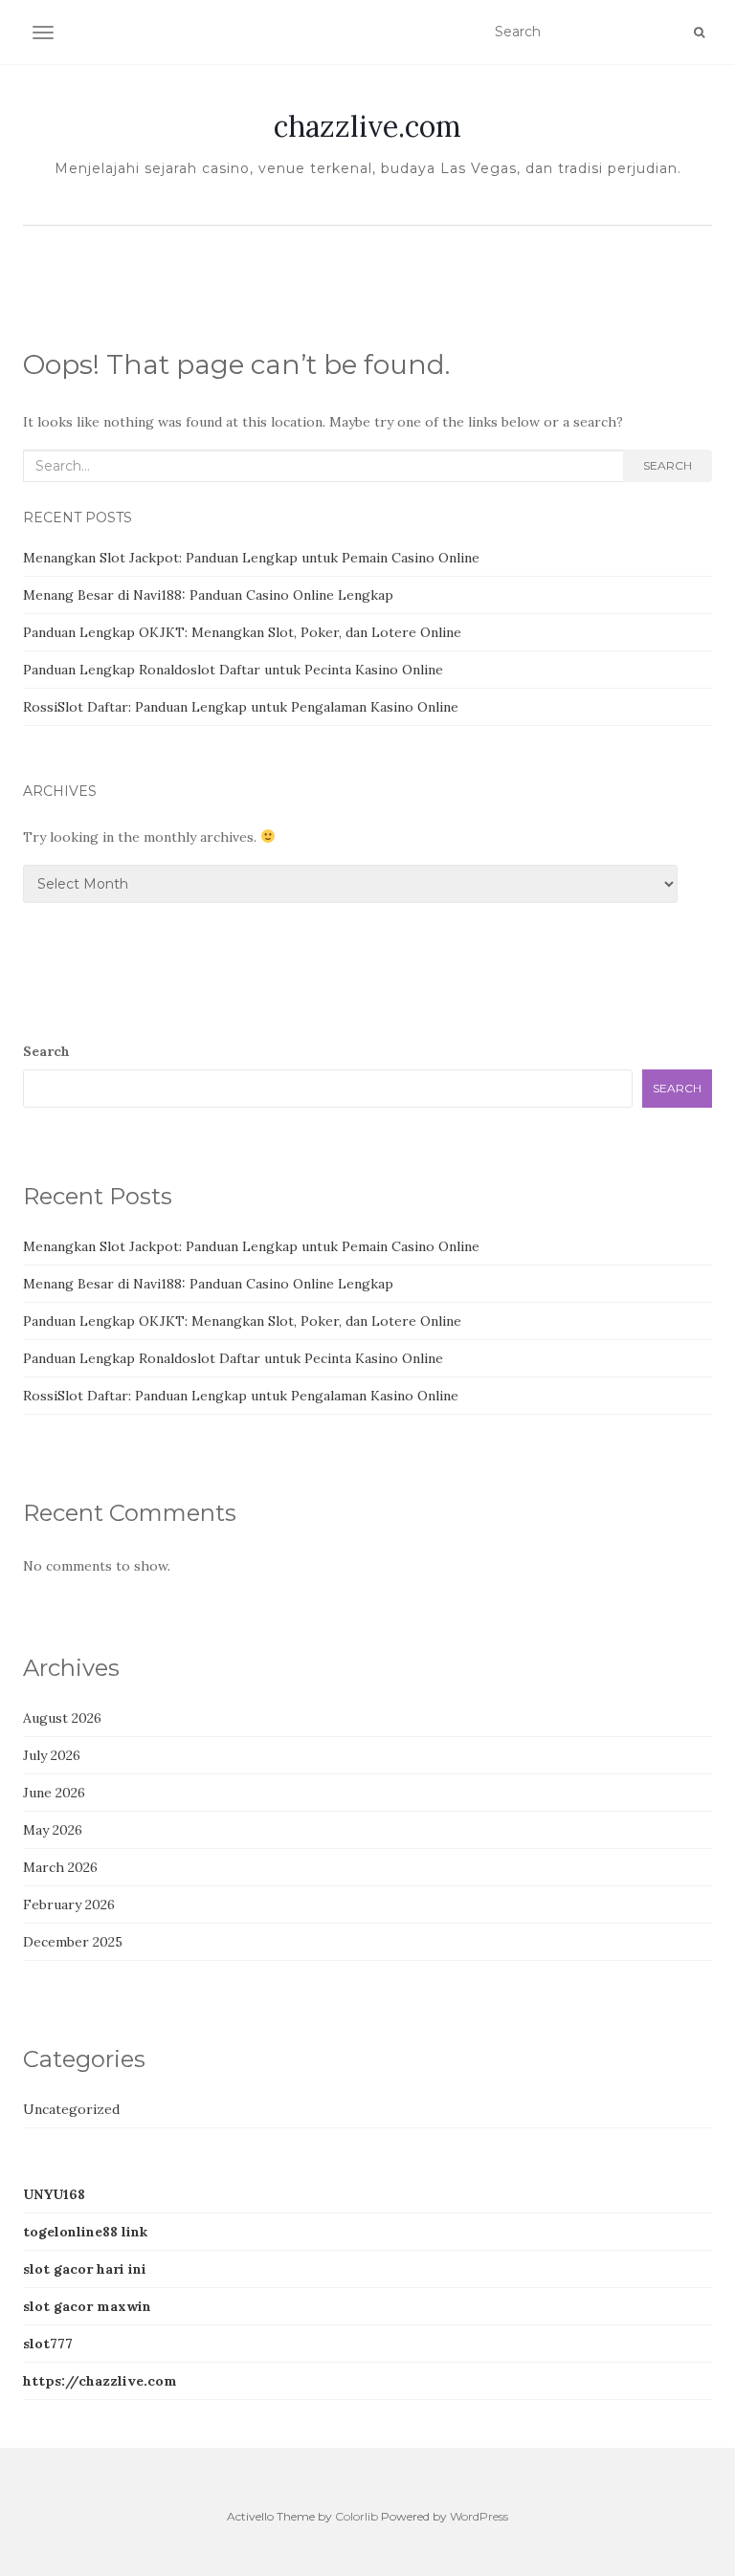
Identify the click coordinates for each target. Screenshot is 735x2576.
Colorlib (356, 2516)
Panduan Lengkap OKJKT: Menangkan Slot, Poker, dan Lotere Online (242, 632)
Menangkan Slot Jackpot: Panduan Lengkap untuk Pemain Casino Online (251, 558)
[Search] (699, 33)
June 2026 (54, 1793)
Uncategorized (71, 2109)
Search (668, 465)
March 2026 (60, 1867)
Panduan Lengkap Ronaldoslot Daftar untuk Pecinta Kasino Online (233, 670)
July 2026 (52, 1755)
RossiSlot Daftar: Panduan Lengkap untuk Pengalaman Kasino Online (241, 707)
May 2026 (53, 1830)
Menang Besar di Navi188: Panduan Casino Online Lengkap (208, 595)
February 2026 (69, 1904)
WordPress (479, 2516)
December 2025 (73, 1942)
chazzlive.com (367, 126)
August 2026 (62, 1718)
